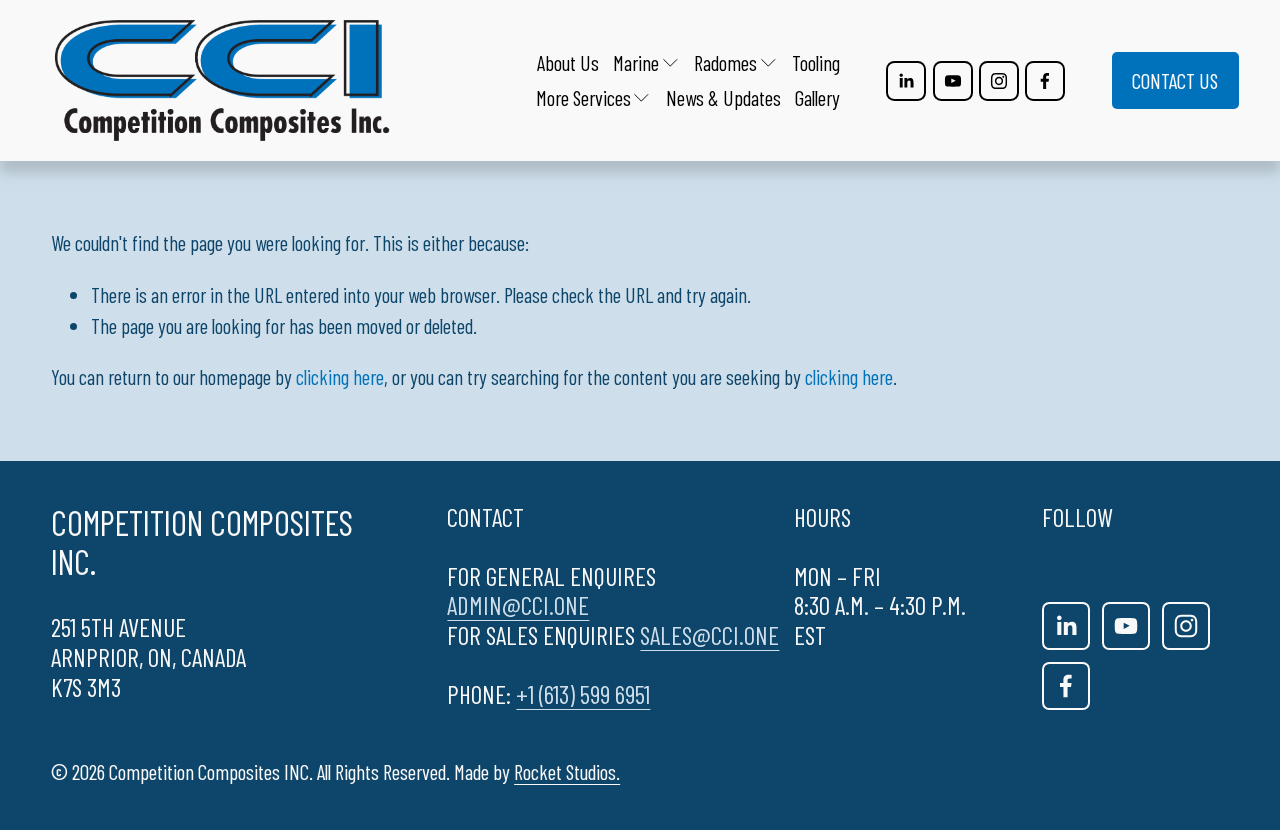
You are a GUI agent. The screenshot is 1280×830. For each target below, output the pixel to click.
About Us (568, 62)
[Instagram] (999, 81)
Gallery (817, 97)
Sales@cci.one (709, 635)
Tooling (816, 62)
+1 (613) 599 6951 (583, 694)
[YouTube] (953, 81)
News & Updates (723, 97)
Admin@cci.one (518, 605)
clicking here (340, 376)
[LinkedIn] (906, 81)
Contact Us (1175, 80)
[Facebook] (1045, 81)
